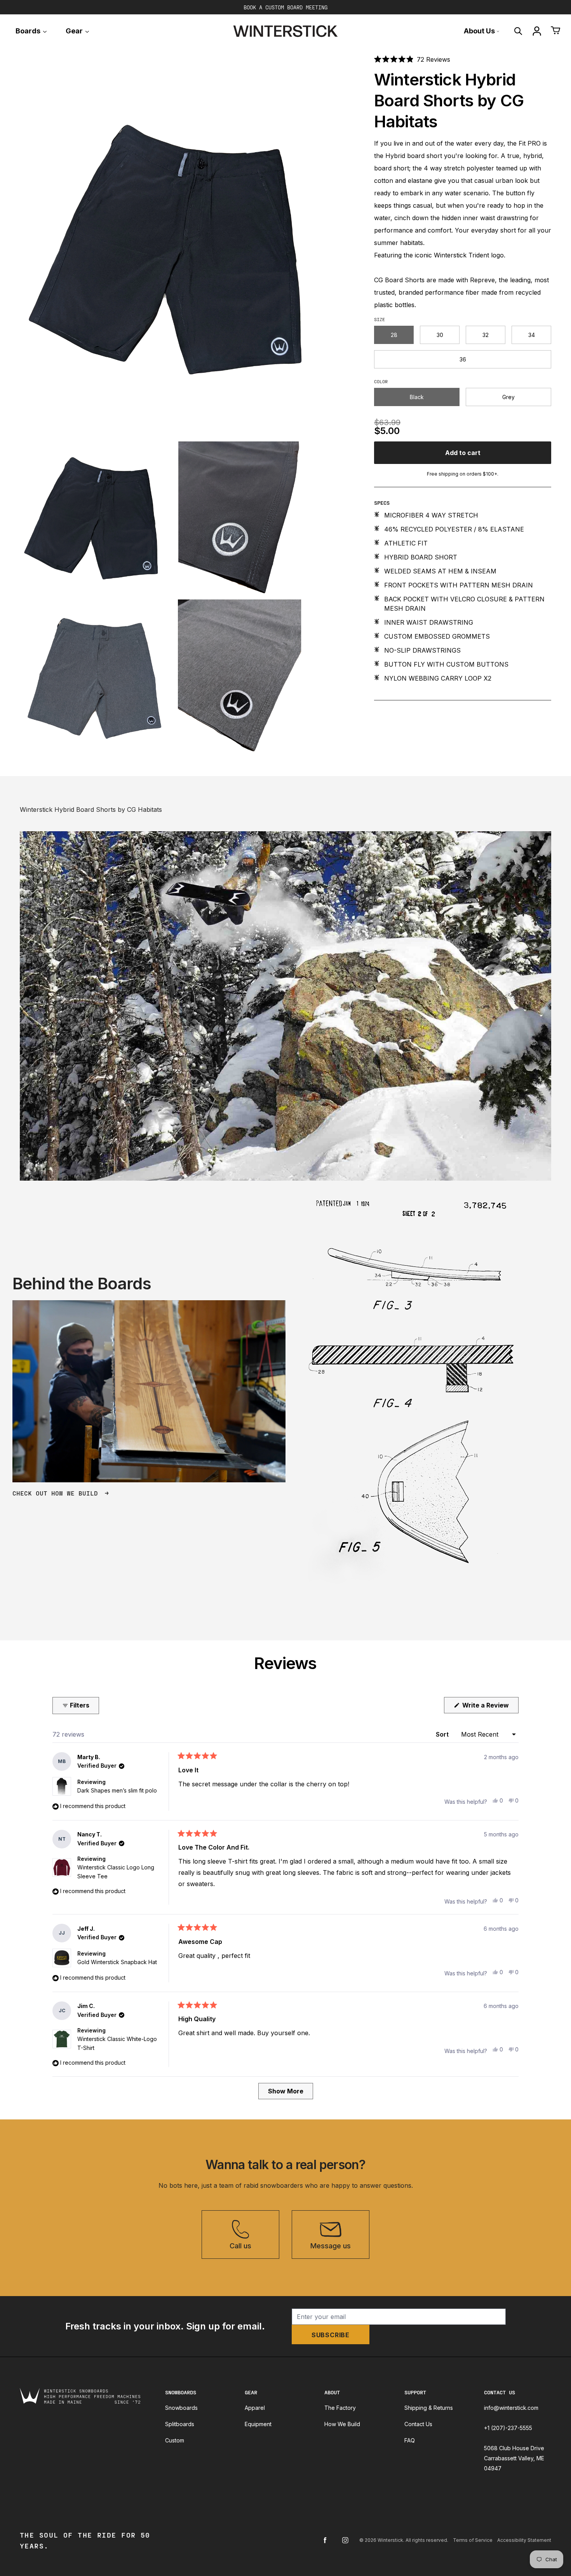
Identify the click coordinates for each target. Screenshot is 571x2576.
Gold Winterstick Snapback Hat (117, 1962)
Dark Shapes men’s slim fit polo (117, 1790)
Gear (75, 31)
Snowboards (181, 2408)
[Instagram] (345, 2540)
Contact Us (418, 2424)
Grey (508, 397)
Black (417, 397)
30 (440, 334)
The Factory (340, 2408)
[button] (412, 59)
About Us (480, 31)
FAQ (410, 2440)
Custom (175, 2440)
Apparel (255, 2408)
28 (394, 334)
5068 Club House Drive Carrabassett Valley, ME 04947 (514, 2458)
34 (532, 334)
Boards (29, 31)
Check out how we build (57, 1493)
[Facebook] (325, 2540)
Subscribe (331, 2335)
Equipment (258, 2424)
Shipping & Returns (429, 2408)
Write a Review (490, 1707)
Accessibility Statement (524, 2540)
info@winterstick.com (511, 2408)
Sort (443, 1734)
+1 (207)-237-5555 (508, 2428)
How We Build (342, 2424)
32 (486, 334)
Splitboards (180, 2424)
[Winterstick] (285, 31)
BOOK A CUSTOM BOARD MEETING (285, 7)
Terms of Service (473, 2540)
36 (463, 359)
